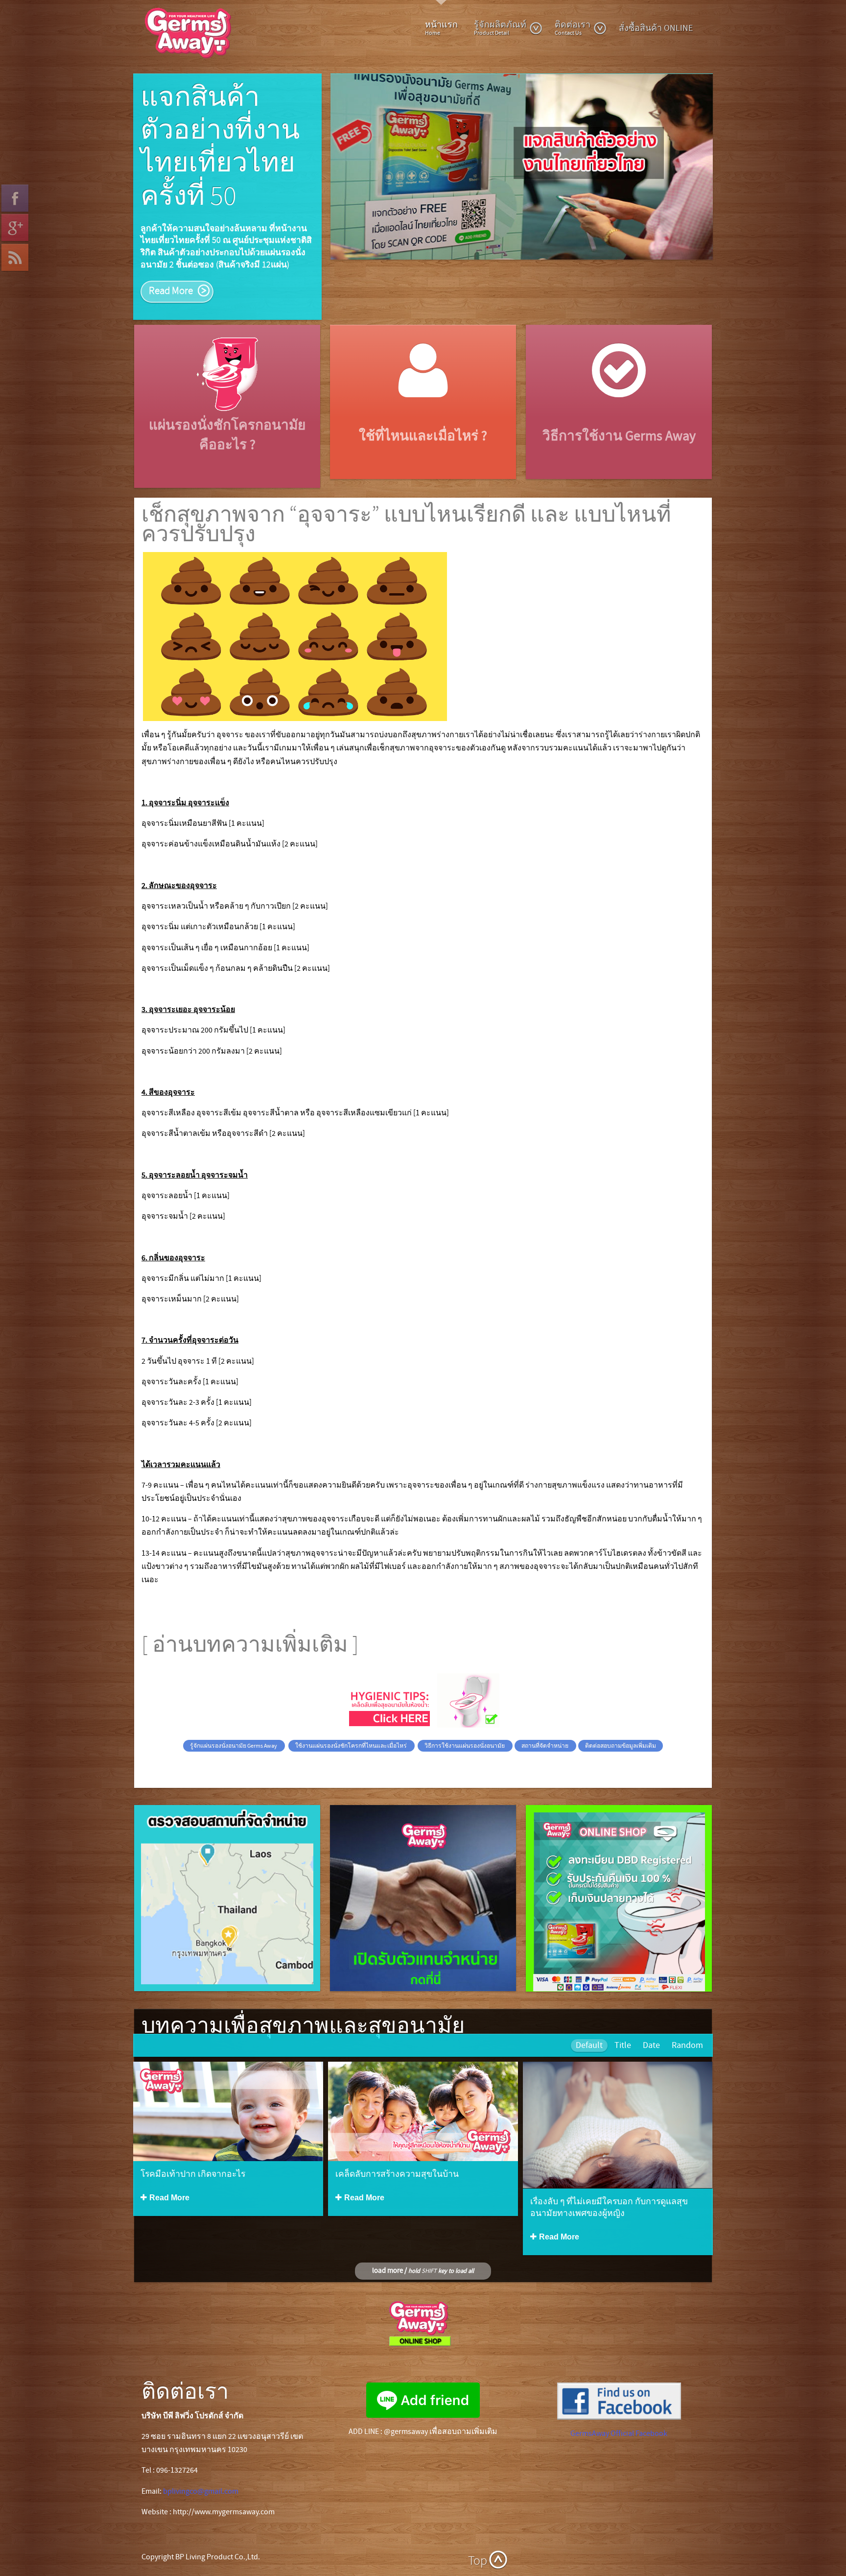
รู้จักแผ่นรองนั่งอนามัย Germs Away (234, 1725)
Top (478, 2540)
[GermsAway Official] (619, 2380)
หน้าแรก (441, 28)
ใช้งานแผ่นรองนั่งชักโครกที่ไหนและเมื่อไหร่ (352, 1725)
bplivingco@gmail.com (201, 2470)
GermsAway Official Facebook (619, 2412)
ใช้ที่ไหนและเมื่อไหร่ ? (423, 416)
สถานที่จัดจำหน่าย (545, 1725)
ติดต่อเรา (573, 28)
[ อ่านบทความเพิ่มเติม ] (252, 1624)
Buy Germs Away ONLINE (623, 1914)
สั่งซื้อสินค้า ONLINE (656, 28)
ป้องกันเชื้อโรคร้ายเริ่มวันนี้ (225, 131)
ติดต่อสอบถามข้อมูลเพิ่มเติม (621, 1725)
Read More (231, 1912)
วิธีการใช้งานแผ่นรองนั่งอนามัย (465, 1725)
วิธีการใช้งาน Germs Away (619, 416)
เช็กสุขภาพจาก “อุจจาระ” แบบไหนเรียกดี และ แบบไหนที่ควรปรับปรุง (406, 504)
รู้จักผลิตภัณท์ (500, 28)
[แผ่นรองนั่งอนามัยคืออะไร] (227, 352)
